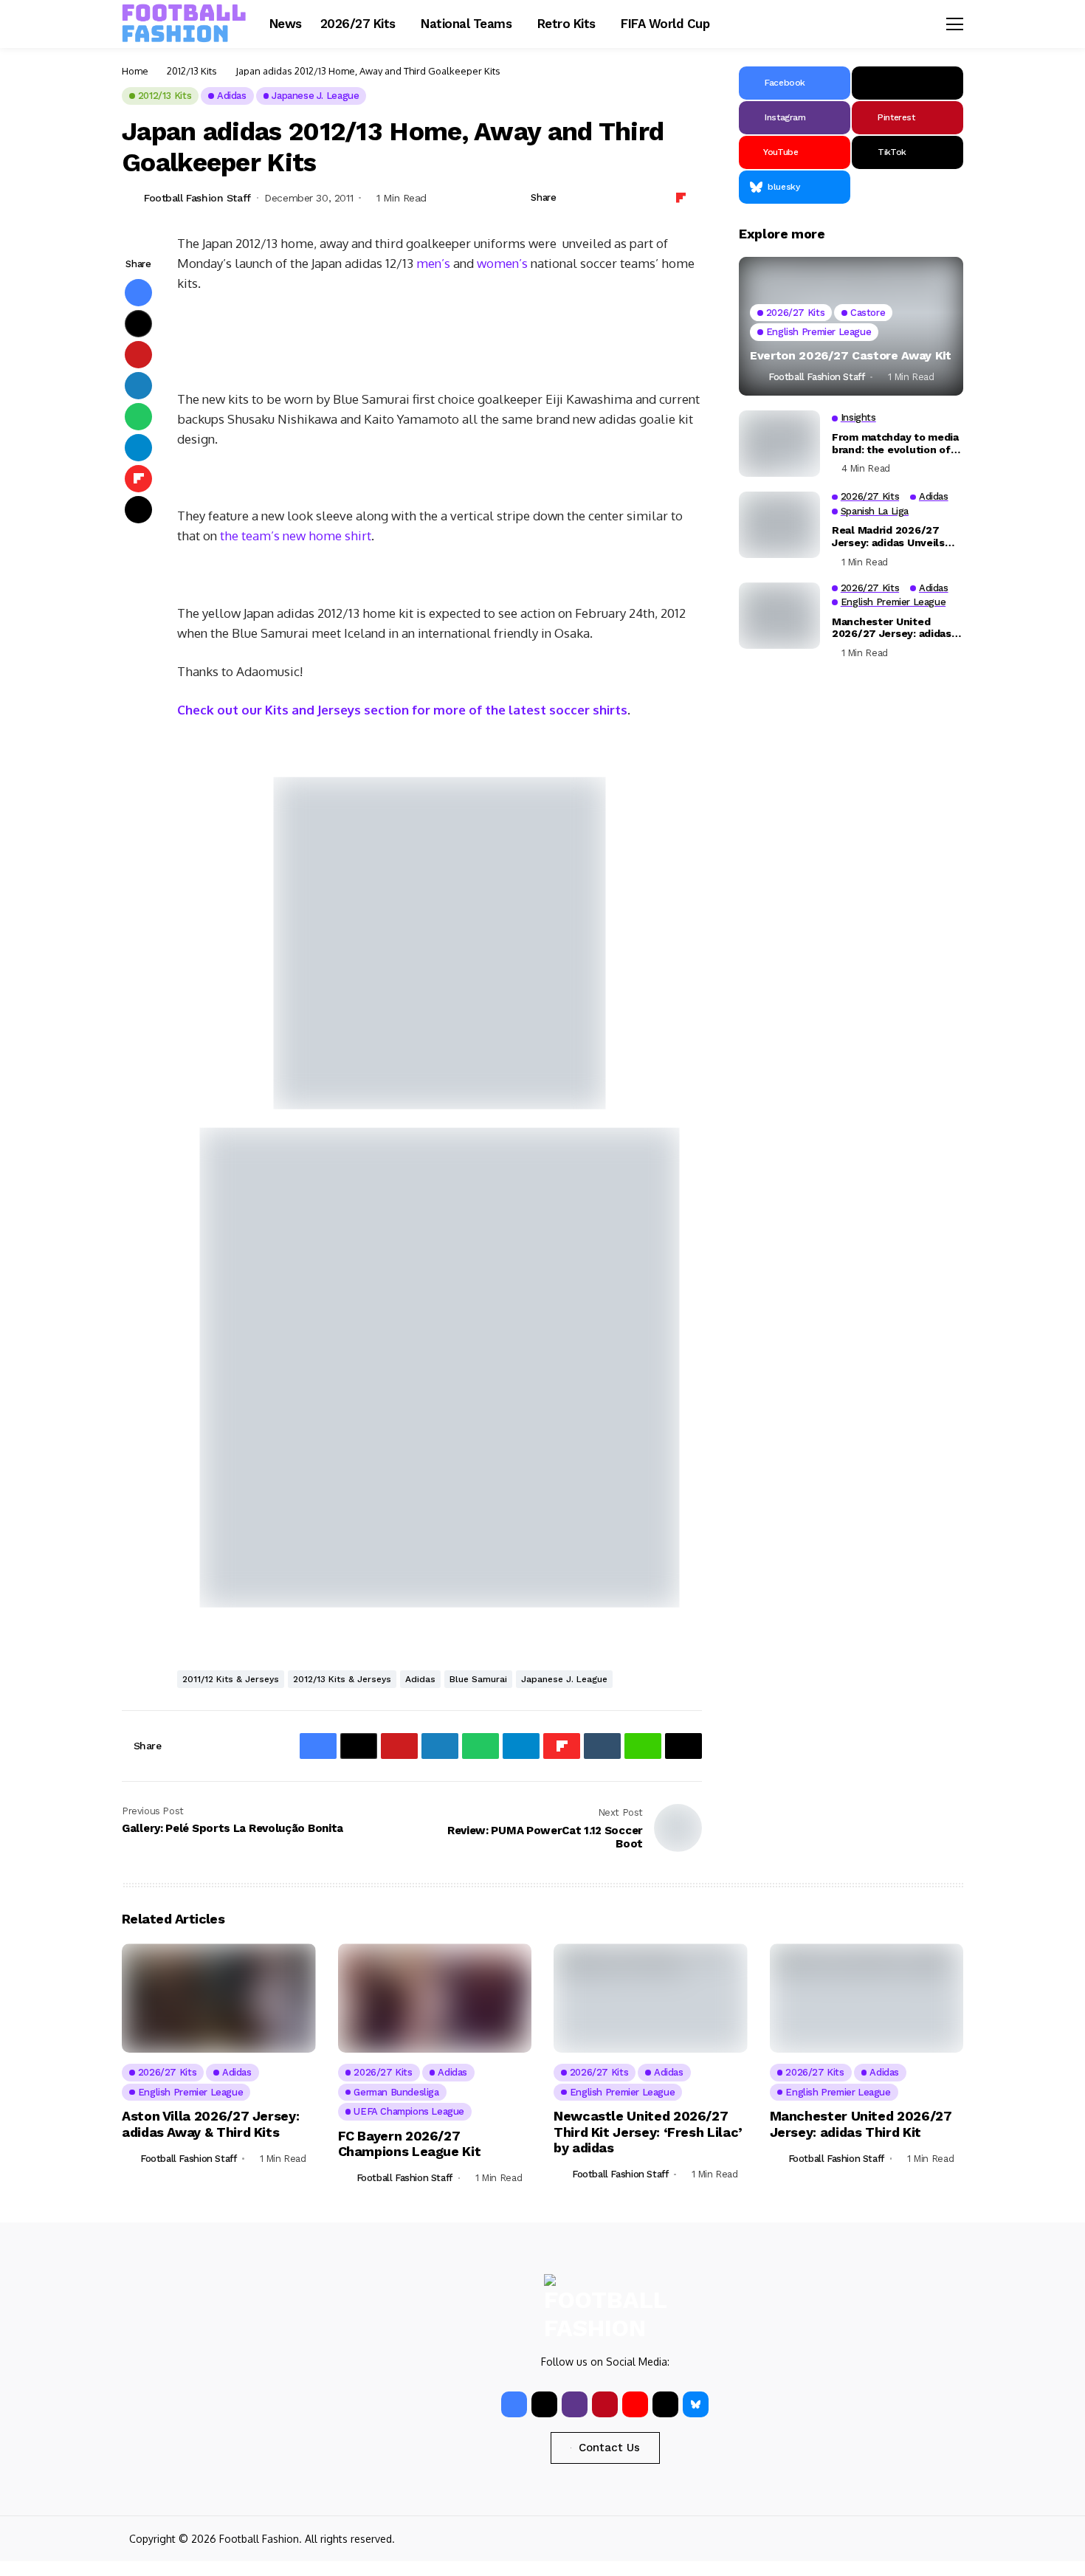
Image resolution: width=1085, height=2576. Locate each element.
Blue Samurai (478, 1679)
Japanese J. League (564, 1679)
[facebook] (514, 2404)
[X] (907, 83)
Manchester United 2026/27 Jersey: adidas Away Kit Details (892, 627)
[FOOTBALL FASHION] (185, 24)
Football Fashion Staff (197, 198)
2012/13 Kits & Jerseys (342, 1679)
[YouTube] (635, 2404)
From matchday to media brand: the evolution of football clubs (895, 444)
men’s (433, 263)
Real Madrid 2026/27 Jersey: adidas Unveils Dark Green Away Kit (888, 537)
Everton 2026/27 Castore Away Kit (851, 355)
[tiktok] (665, 2404)
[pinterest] (605, 2404)
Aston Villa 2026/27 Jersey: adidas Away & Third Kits (210, 2124)
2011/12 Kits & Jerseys (231, 1679)
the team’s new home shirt (296, 535)
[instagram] (575, 2404)
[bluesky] (696, 2404)
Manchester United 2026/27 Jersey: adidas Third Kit (861, 2124)
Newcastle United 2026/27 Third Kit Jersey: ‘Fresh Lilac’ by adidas (648, 2132)
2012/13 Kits (192, 71)
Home (135, 71)
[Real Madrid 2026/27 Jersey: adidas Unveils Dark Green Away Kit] (779, 525)
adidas (420, 1679)
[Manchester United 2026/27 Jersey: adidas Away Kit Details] (779, 616)
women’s (504, 263)
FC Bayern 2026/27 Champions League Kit (410, 2144)
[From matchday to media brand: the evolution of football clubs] (779, 444)
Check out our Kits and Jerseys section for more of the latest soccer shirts (402, 710)
